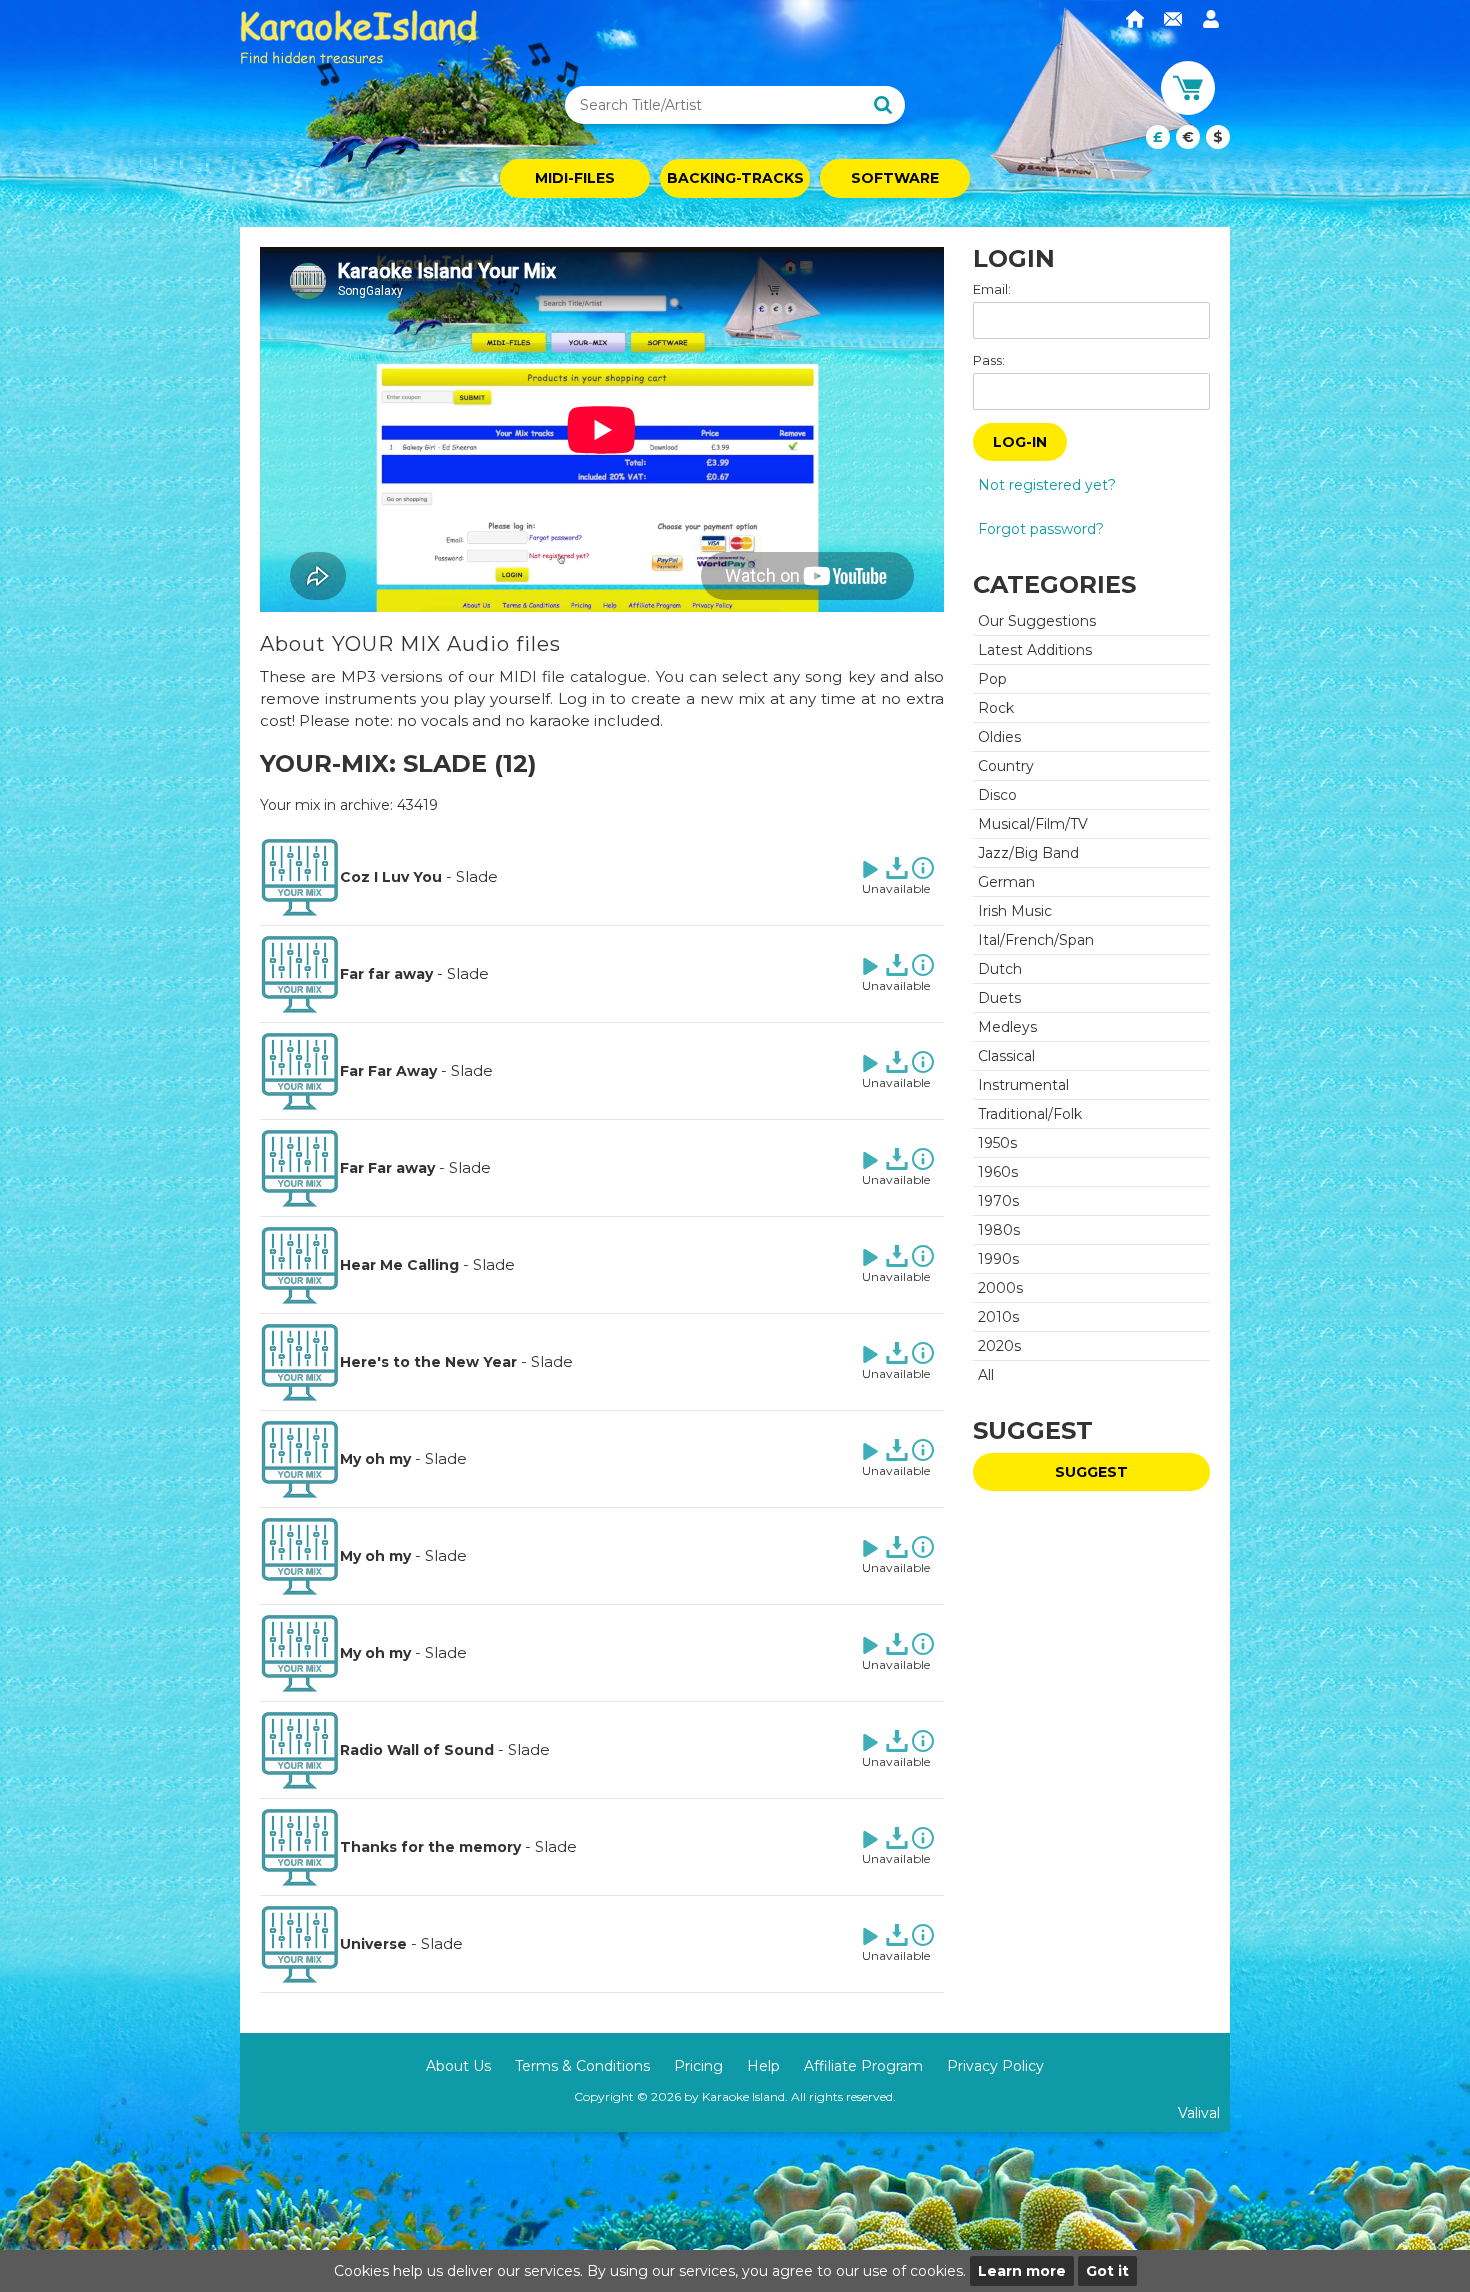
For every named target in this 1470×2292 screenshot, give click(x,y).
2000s (1000, 1288)
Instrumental (1023, 1085)
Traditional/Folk (1030, 1114)
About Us (458, 2066)
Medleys (1007, 1027)
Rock (996, 708)
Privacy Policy (995, 2066)
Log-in (1020, 442)
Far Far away (387, 1168)
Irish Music (1015, 911)
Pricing (698, 2066)
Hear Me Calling (399, 1265)
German (1006, 882)
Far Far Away (388, 1071)
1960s (998, 1172)
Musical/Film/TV (1033, 824)
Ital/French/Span (1036, 940)
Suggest (1091, 1472)
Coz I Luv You (391, 877)
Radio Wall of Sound (417, 1750)
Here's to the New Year (428, 1362)
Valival (1199, 2113)
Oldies (999, 737)
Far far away (386, 974)
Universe (373, 1944)
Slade (477, 876)
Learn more (1022, 2271)
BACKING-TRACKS (735, 178)
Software (895, 178)
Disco (997, 795)
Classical (1006, 1056)
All (986, 1375)
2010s (998, 1317)
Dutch (1000, 969)
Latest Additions (1035, 650)
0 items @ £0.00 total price (1188, 137)
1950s (997, 1143)
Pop (992, 679)
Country (1006, 766)
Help (763, 2066)
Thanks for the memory (430, 1847)
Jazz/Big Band (1028, 853)
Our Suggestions (1037, 621)
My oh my (375, 1459)
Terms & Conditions (582, 2066)
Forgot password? (1041, 529)
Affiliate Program (863, 2066)
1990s (998, 1259)
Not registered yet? (1047, 485)
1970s (998, 1201)
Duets (999, 998)
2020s (999, 1346)
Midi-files (575, 178)
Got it (1107, 2271)
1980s (999, 1230)
